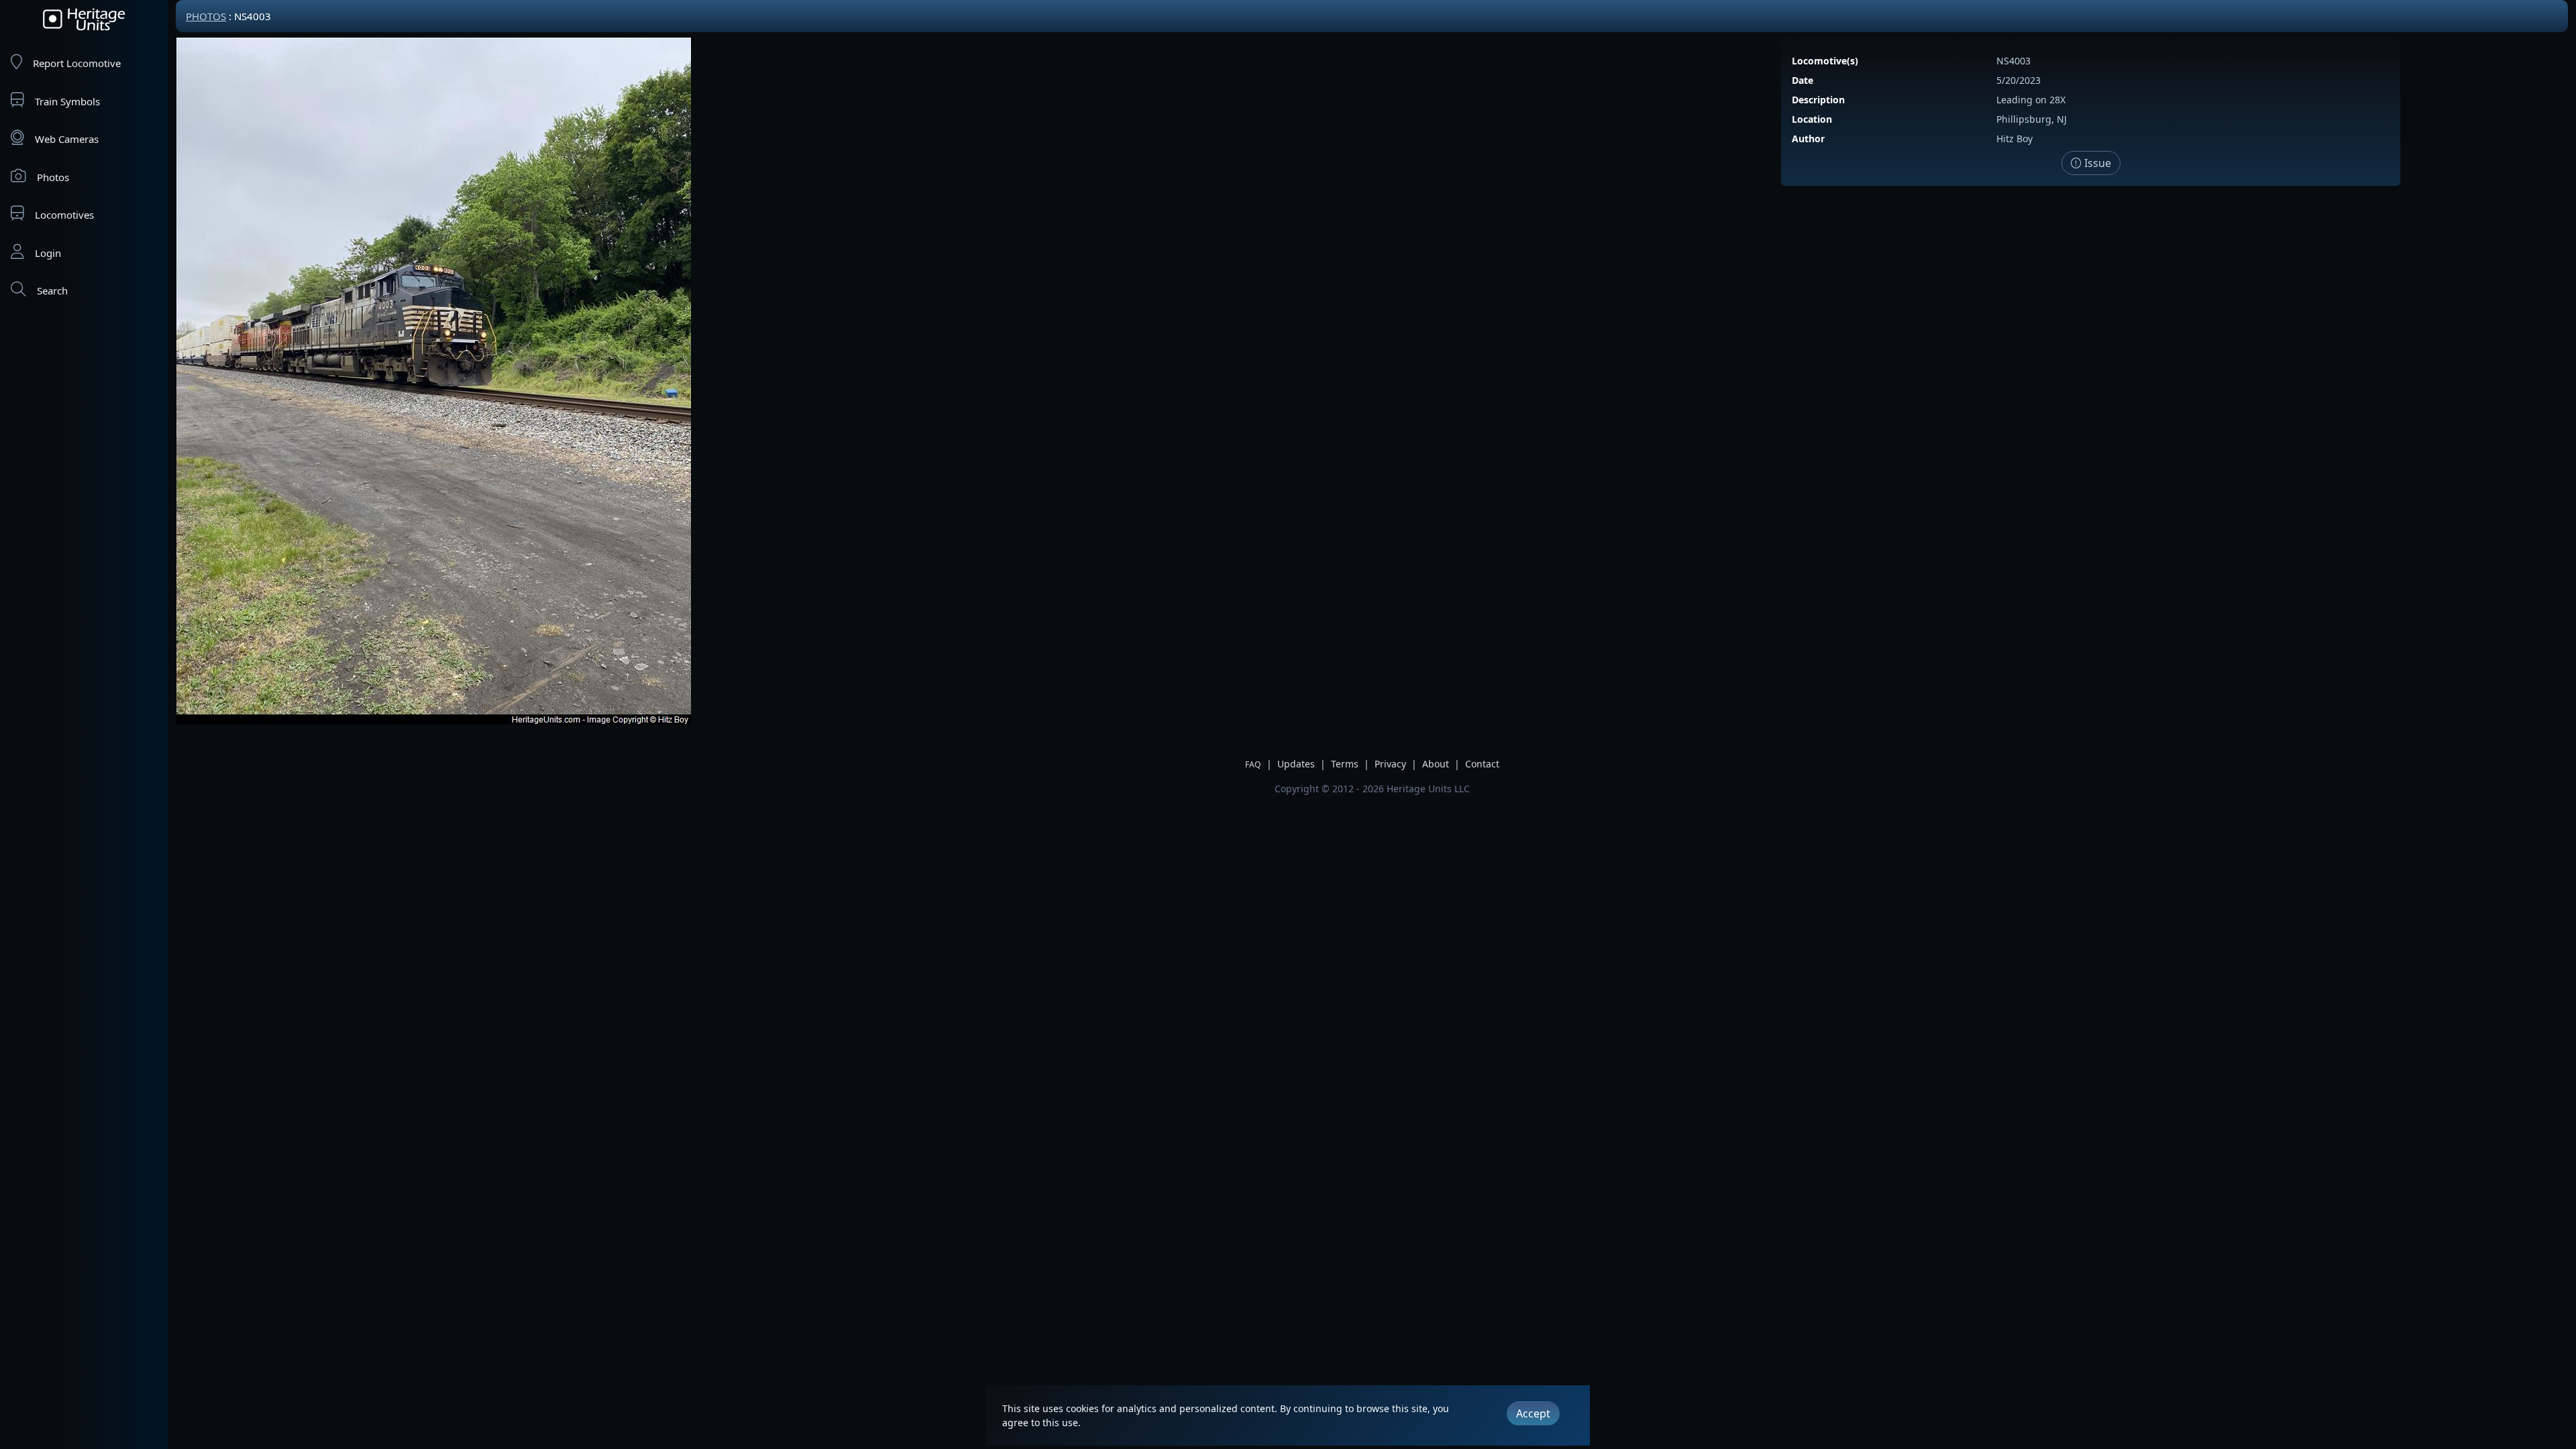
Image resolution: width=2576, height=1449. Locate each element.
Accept (1533, 1413)
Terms (1345, 764)
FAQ (1253, 764)
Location (1812, 119)
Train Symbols (67, 101)
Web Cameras (67, 139)
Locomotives (64, 215)
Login (48, 253)
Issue (2096, 163)
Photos (53, 177)
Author (1808, 139)
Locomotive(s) (1825, 61)
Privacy (1390, 764)
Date (1803, 80)
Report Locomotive (77, 63)
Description (1818, 100)
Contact (1482, 764)
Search (52, 290)
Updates (1296, 764)
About (1436, 764)
